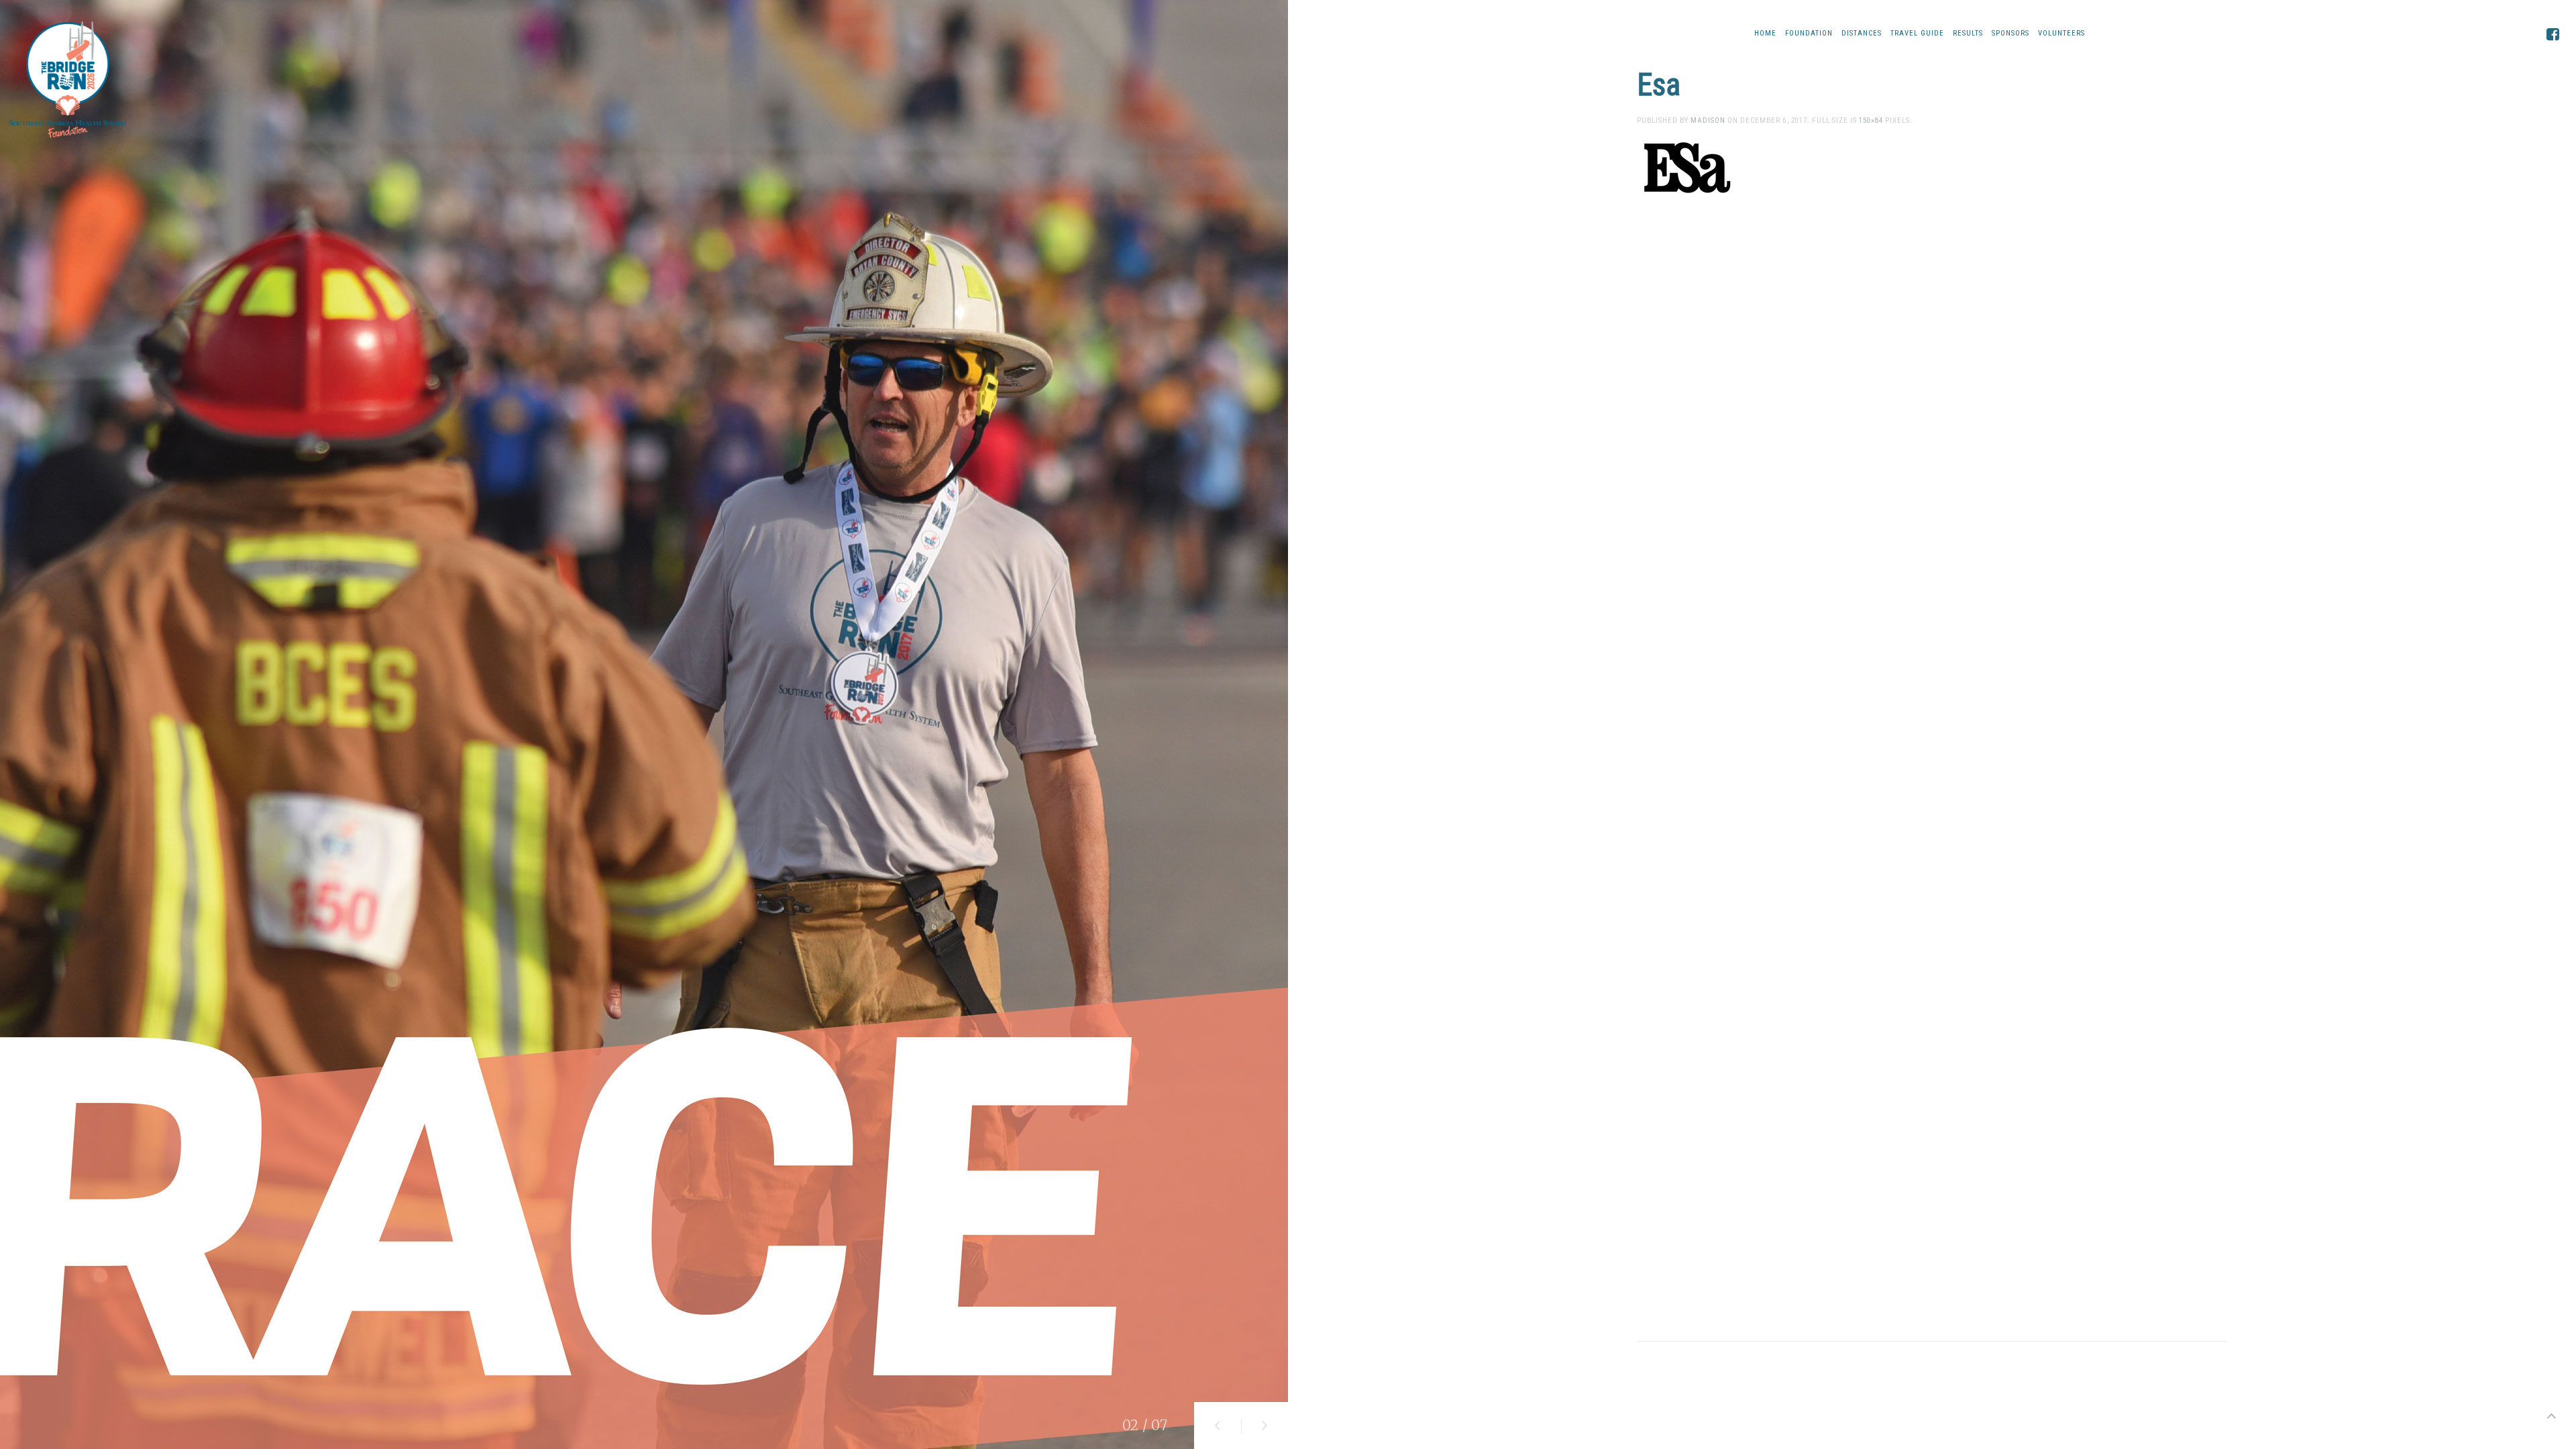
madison (1708, 120)
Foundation (1809, 33)
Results (1968, 33)
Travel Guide (1917, 33)
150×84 (1871, 120)
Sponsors (2010, 33)
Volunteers (2061, 33)
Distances (1862, 33)
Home (1765, 33)
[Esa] (1687, 167)
